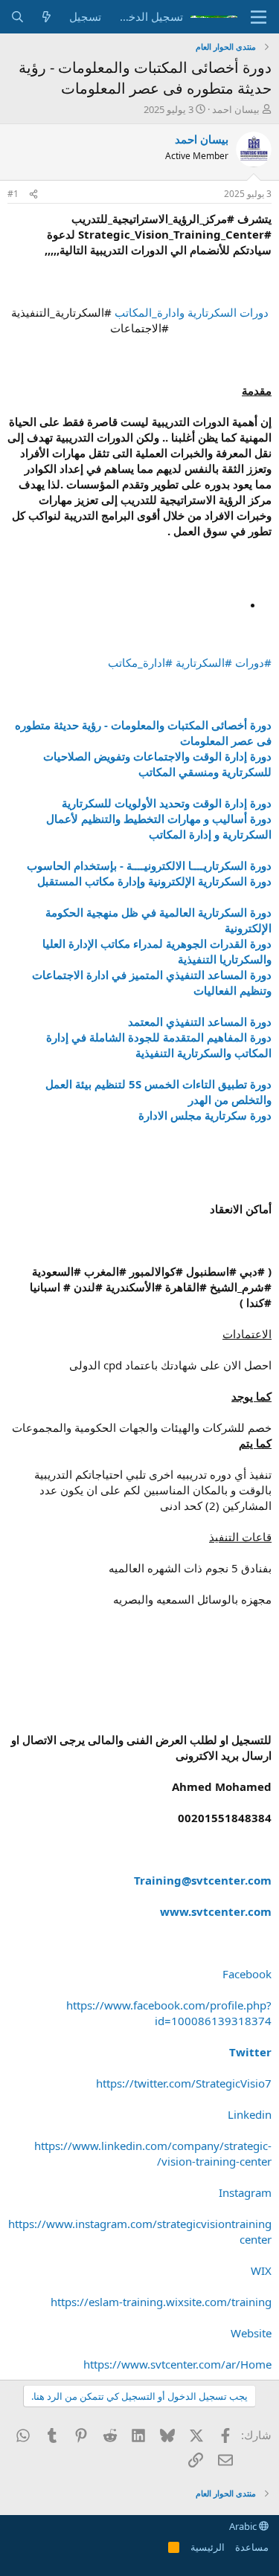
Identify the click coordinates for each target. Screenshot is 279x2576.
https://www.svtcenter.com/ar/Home (177, 2364)
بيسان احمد (236, 109)
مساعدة (252, 2547)
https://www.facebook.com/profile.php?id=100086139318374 (169, 2013)
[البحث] (17, 17)
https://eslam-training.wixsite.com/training (161, 2302)
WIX (261, 2270)
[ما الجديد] (46, 17)
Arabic (244, 2526)
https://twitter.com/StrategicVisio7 (184, 2083)
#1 (13, 194)
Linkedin (250, 2114)
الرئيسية (208, 2547)
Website (251, 2333)
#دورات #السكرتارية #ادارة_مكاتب (190, 662)
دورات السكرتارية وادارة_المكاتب (192, 312)
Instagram (245, 2192)
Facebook (247, 1974)
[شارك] (33, 194)
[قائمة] (259, 17)
